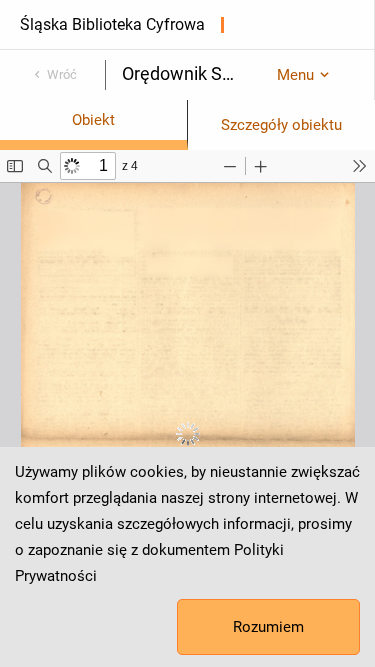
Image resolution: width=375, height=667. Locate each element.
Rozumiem (268, 627)
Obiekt (93, 120)
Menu (295, 75)
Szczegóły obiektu (281, 125)
